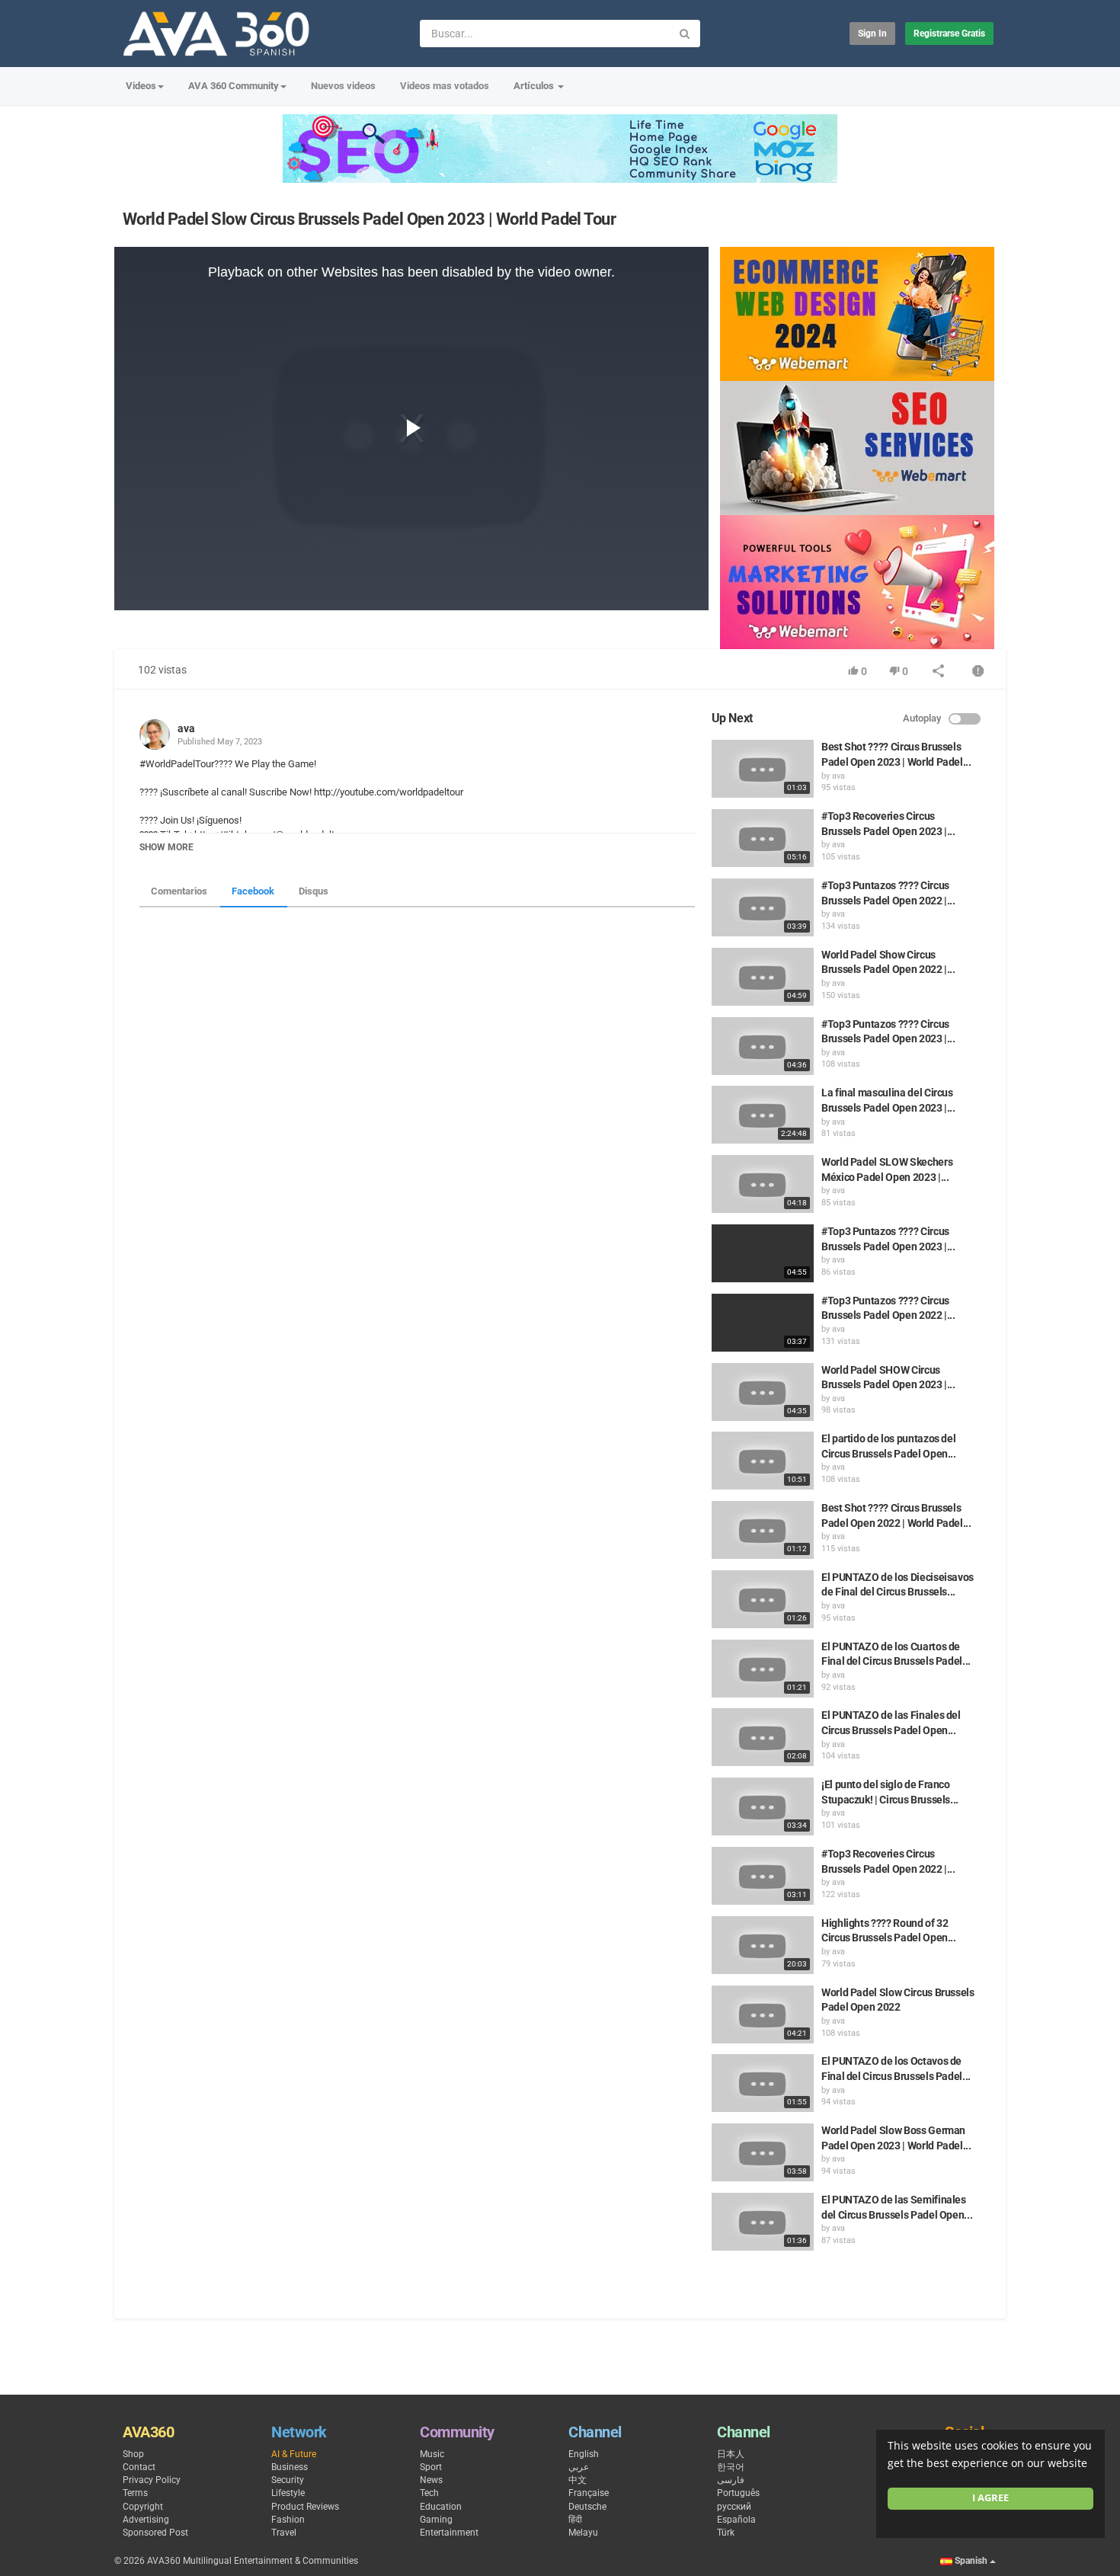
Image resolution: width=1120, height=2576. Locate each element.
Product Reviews (305, 2507)
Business (290, 2467)
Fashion (288, 2520)
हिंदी (575, 2520)
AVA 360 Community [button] (234, 86)
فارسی (731, 2480)
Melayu (583, 2533)
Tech (429, 2493)
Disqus (314, 891)
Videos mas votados (445, 86)
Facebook (253, 891)
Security (288, 2480)
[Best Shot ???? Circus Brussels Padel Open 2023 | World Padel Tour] (763, 769)
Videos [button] (141, 86)
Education (441, 2507)
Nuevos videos (343, 86)
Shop (133, 2454)
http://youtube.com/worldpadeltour (389, 792)
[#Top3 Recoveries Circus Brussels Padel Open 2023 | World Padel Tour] (763, 838)
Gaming (436, 2520)
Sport (431, 2467)
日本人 (731, 2454)
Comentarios (179, 891)
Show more (166, 847)
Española (736, 2520)
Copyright (143, 2507)
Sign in (872, 34)
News (431, 2480)
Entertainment (449, 2533)
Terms (135, 2493)
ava (186, 728)
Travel (284, 2533)
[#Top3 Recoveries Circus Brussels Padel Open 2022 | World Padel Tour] (763, 1876)
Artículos (535, 86)
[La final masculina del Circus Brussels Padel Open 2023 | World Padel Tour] (763, 1115)
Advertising (146, 2520)
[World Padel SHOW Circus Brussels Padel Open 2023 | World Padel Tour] (763, 1392)
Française (589, 2493)
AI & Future (294, 2454)
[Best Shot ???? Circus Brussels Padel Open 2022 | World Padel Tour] (763, 1530)
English (584, 2454)
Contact (139, 2467)
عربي (579, 2467)
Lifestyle (288, 2493)
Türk (726, 2533)
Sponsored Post (155, 2533)
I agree (990, 2498)
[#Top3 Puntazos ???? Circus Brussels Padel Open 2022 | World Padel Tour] (763, 907)
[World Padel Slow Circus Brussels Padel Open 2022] (763, 2014)
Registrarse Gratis (949, 34)
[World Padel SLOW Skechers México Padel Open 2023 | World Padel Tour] (763, 1184)
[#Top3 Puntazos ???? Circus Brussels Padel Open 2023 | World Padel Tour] (763, 1046)
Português (738, 2493)
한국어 (731, 2467)
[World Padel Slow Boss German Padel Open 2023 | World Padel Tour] (763, 2152)
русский (734, 2507)
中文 (578, 2480)
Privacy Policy (152, 2480)
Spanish (971, 2561)
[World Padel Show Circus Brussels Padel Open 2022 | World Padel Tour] (763, 977)
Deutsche (587, 2507)
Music (432, 2454)
